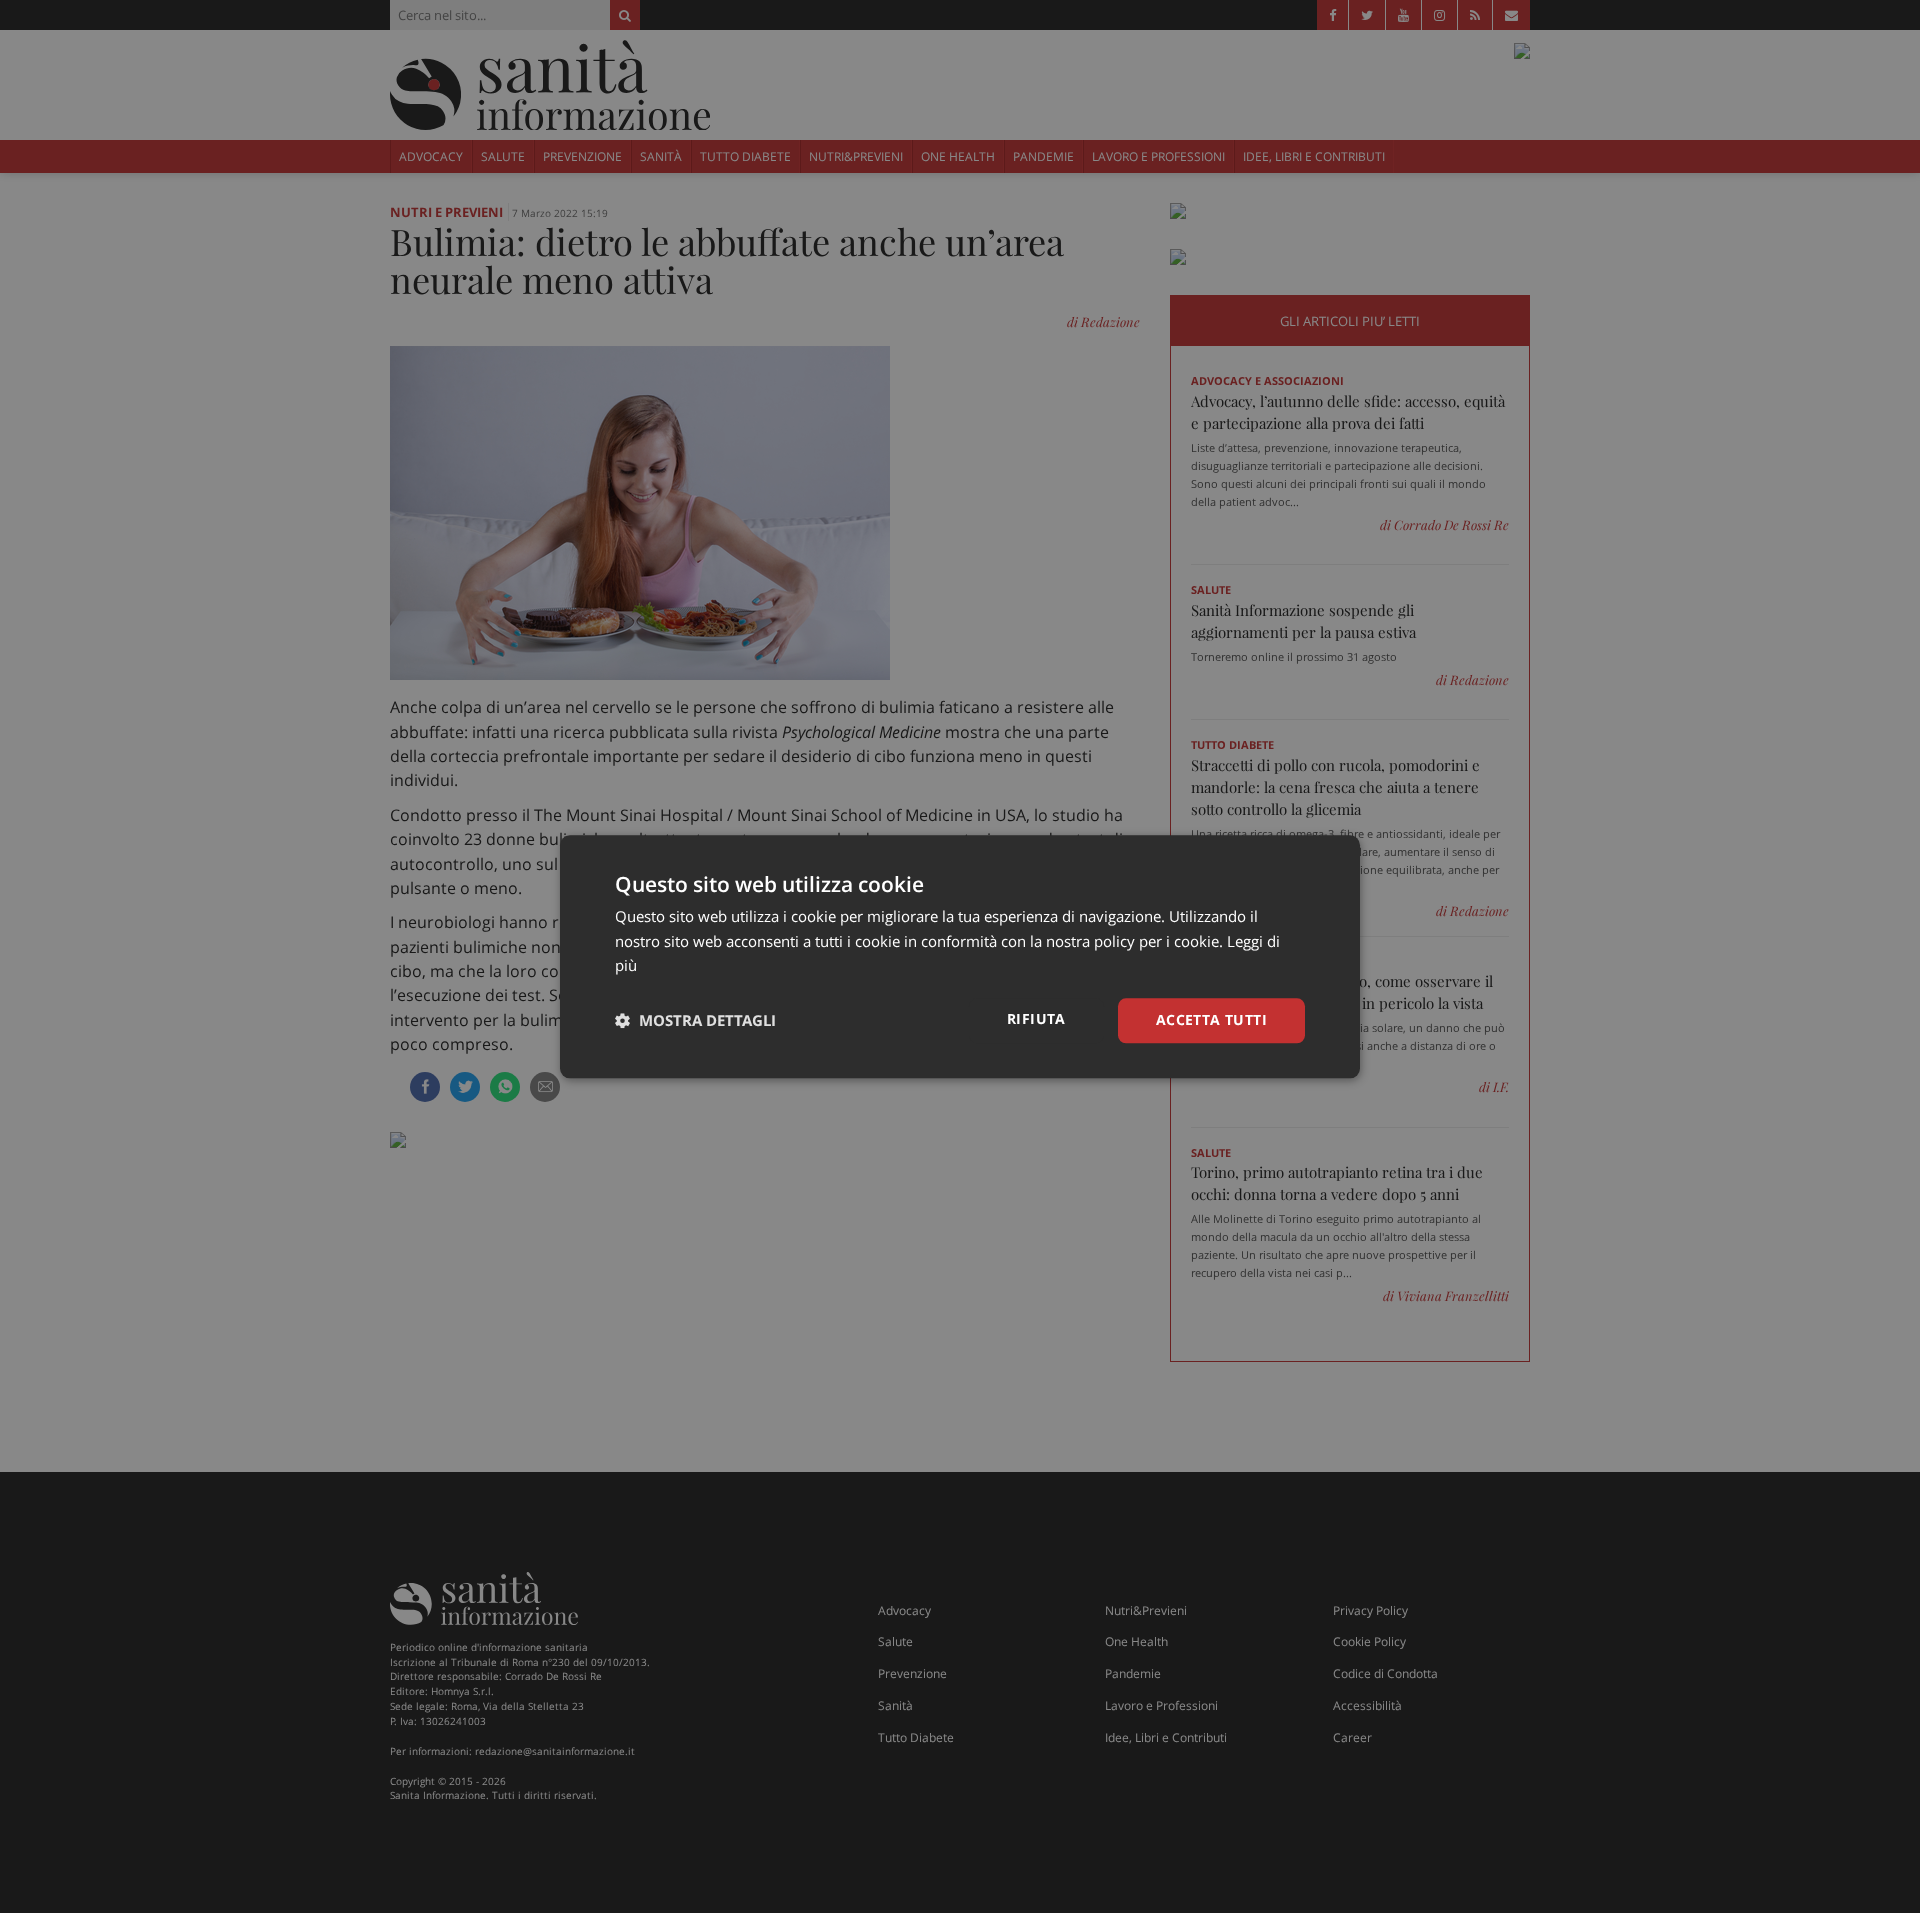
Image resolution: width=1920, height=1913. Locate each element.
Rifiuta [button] (1036, 1018)
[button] (695, 1021)
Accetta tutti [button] (1211, 1019)
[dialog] (960, 956)
